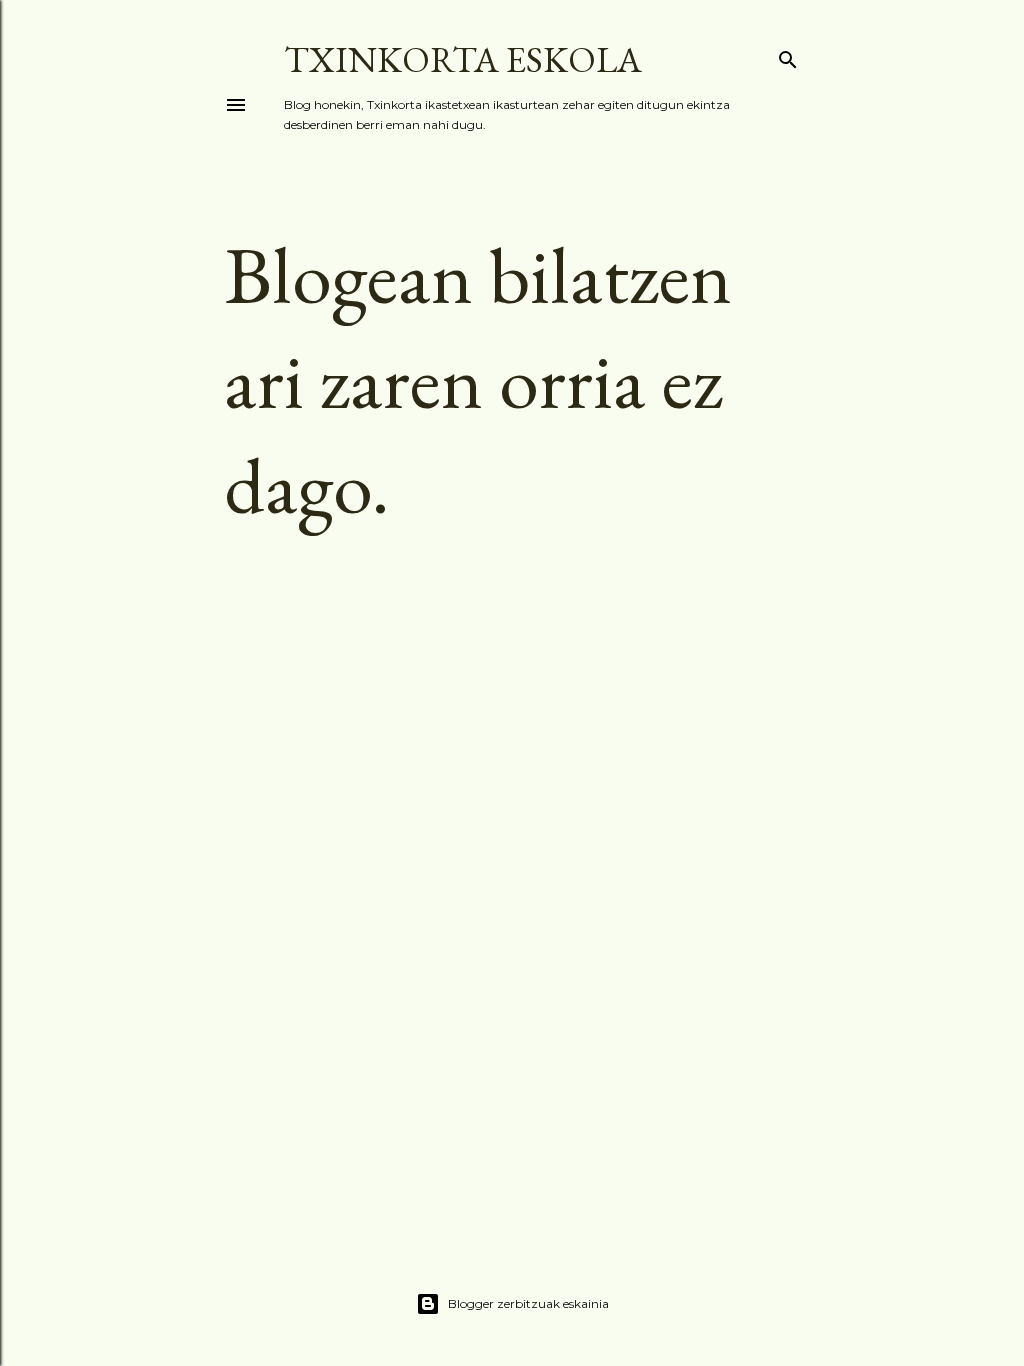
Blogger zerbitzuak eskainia (528, 1303)
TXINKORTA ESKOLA (463, 59)
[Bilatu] (788, 56)
